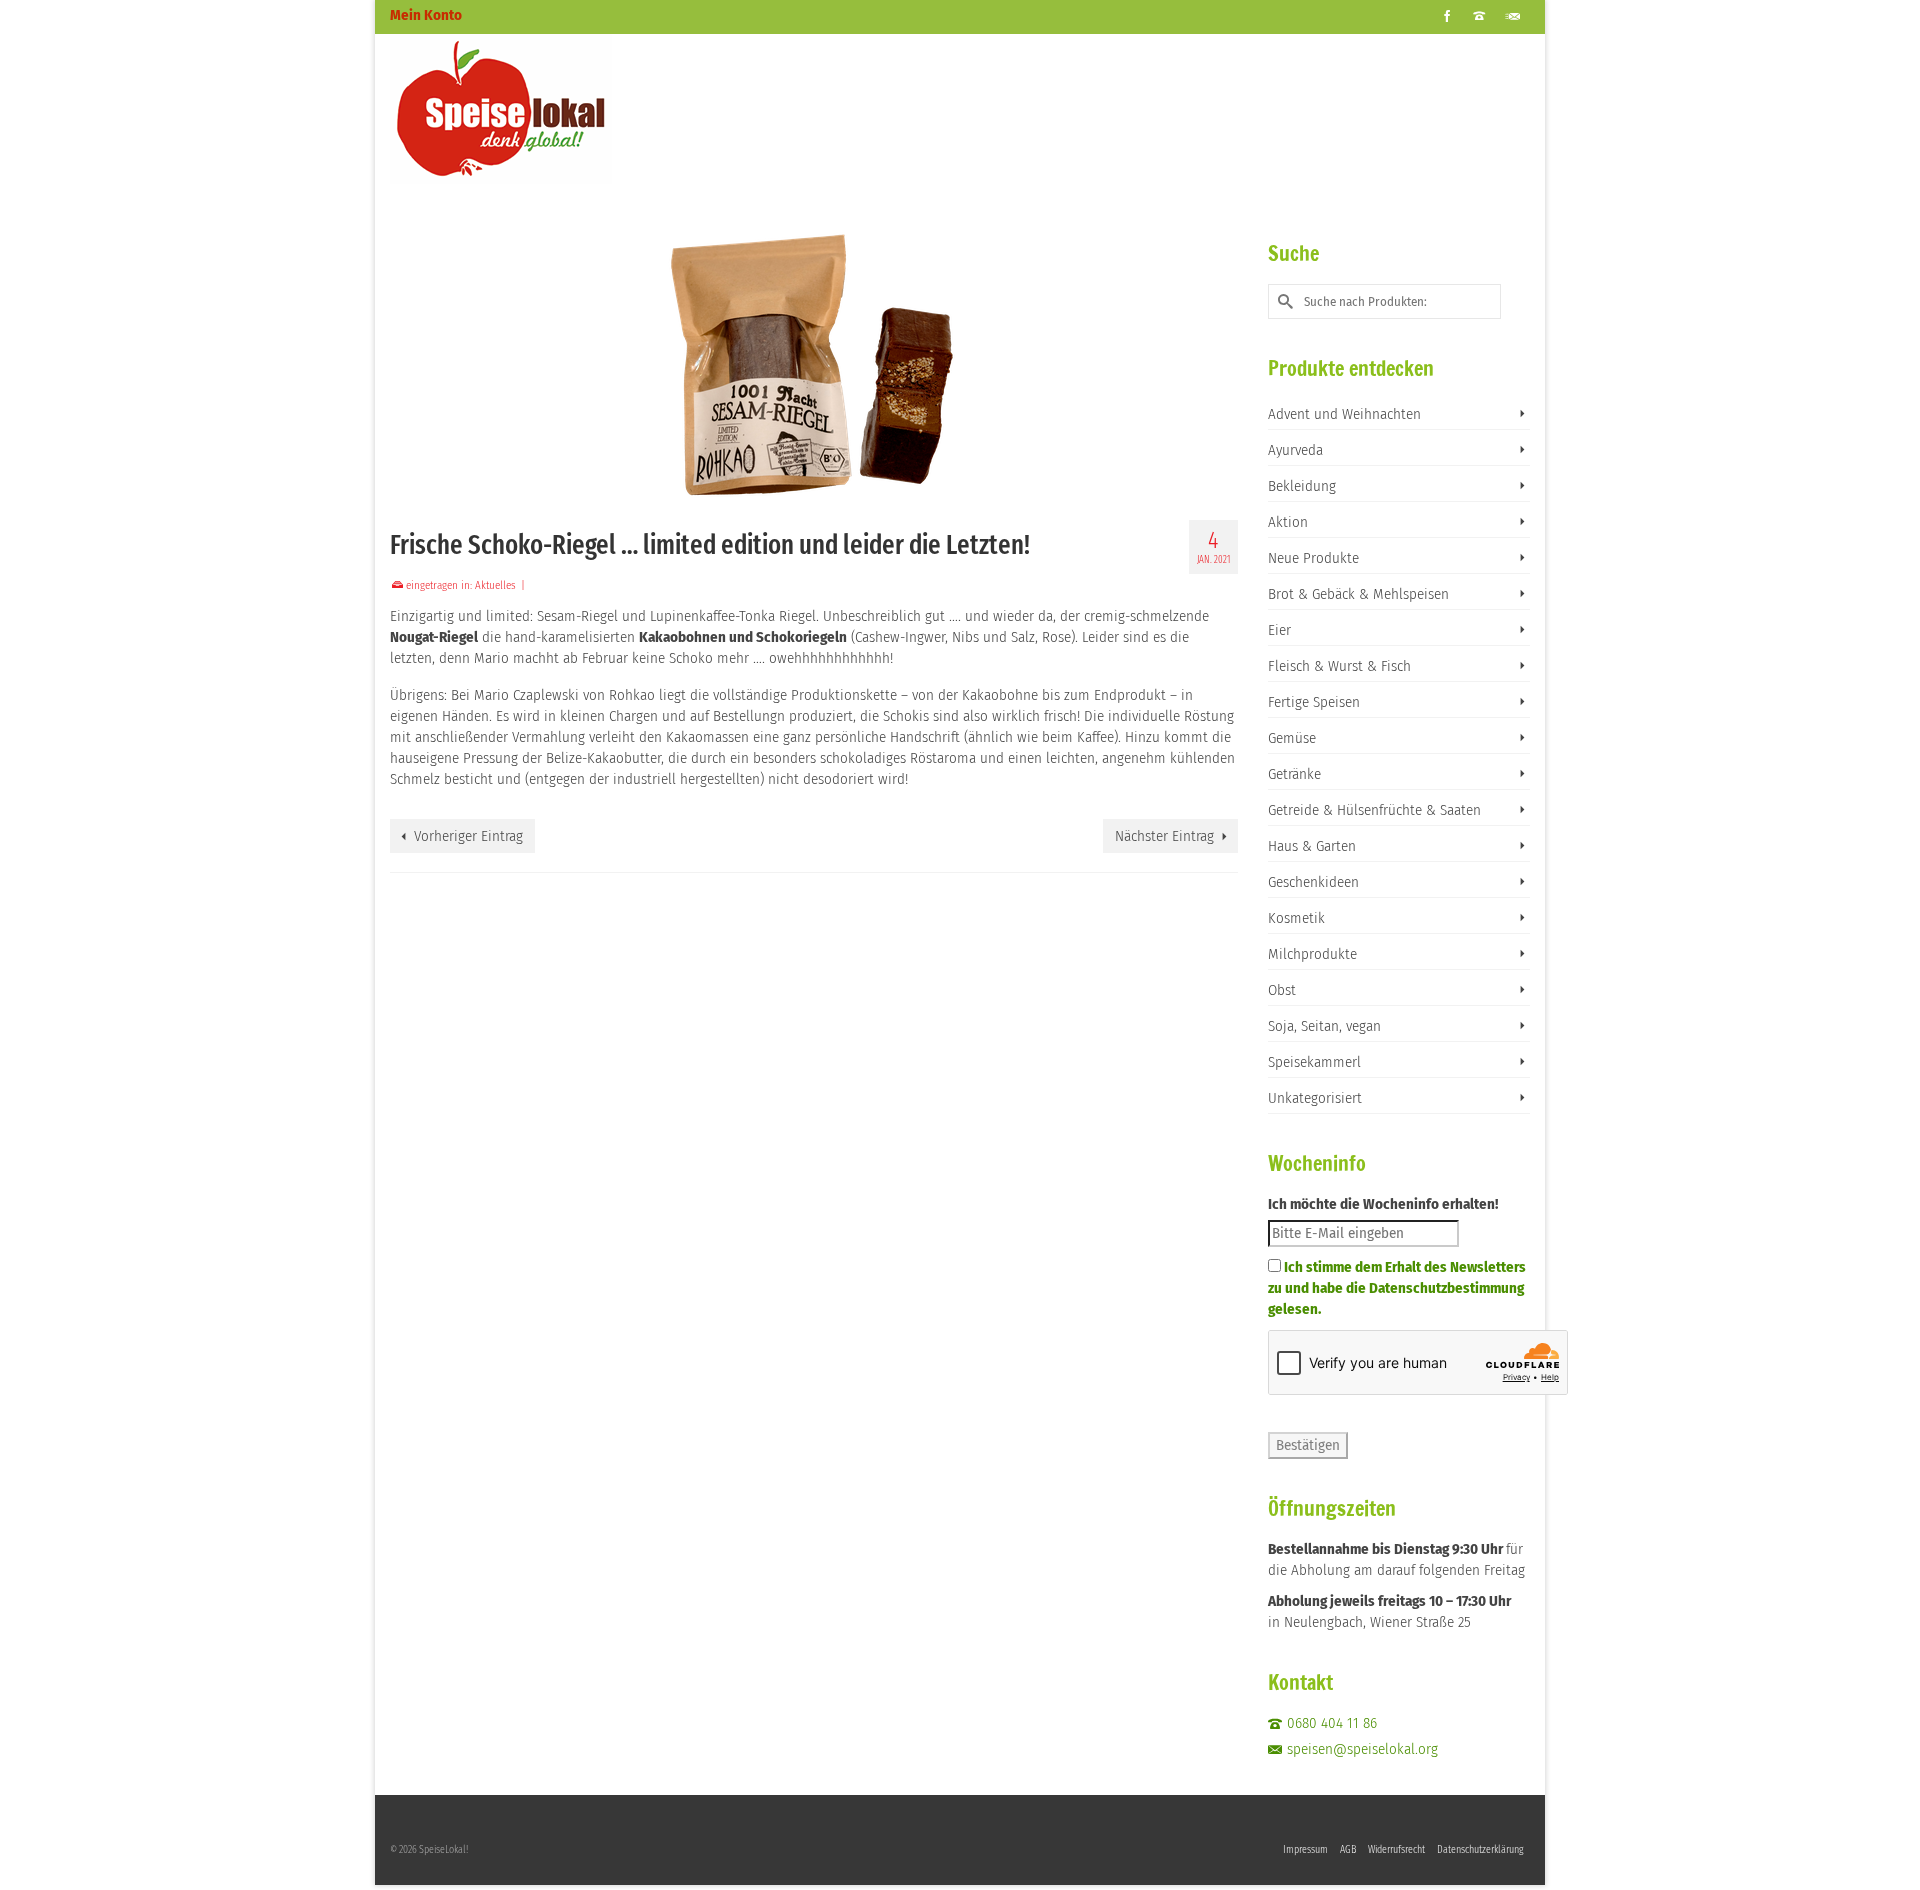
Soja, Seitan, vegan (1324, 1026)
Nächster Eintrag (1164, 836)
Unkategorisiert (1315, 1098)
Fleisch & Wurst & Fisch (1339, 666)
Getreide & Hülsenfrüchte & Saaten (1374, 810)
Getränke (1294, 774)
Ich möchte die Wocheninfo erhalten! (1383, 1204)
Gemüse (1292, 738)
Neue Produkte (1313, 558)
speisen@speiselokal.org (1362, 1749)
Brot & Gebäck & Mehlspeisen (1358, 594)
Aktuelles (495, 585)
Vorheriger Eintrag (468, 836)
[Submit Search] (1283, 301)
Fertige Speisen (1314, 702)
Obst (1282, 990)
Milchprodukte (1312, 954)
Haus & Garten (1312, 846)
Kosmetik (1296, 918)
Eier (1279, 630)
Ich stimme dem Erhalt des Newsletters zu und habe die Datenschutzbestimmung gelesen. (1397, 1288)
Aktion (1288, 522)
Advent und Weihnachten (1344, 414)
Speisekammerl (1314, 1062)
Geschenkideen (1313, 882)
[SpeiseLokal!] (570, 109)
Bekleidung (1302, 486)
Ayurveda (1295, 450)
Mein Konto (426, 15)
